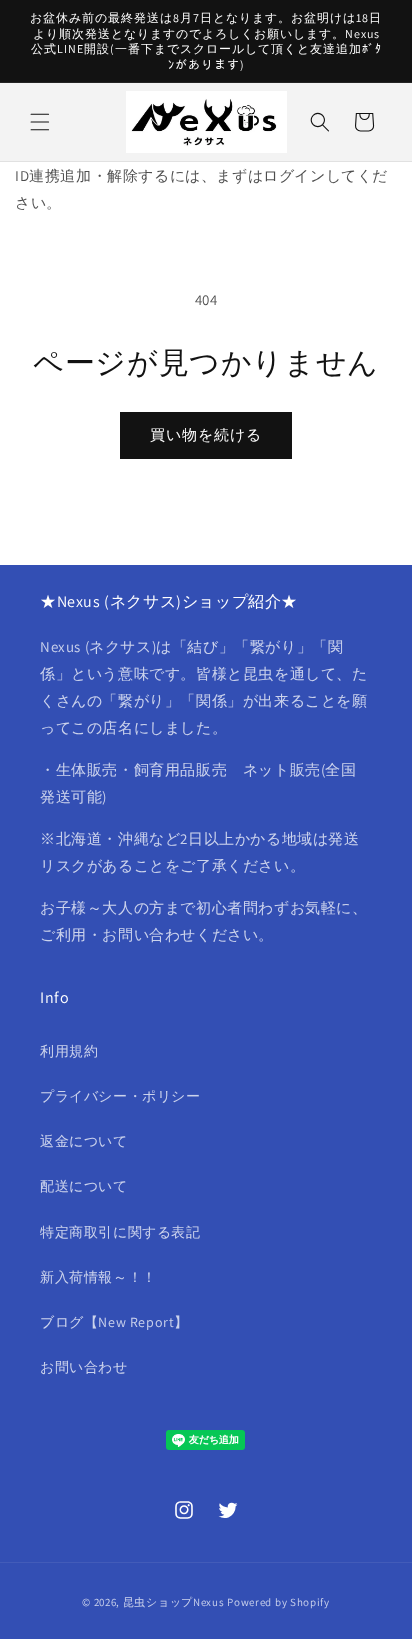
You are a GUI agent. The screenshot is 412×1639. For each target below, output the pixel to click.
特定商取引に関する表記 (120, 1232)
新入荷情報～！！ (98, 1277)
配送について (84, 1186)
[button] (40, 122)
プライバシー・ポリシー (120, 1096)
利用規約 (69, 1051)
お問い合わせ (84, 1367)
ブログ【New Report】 (114, 1322)
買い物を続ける (206, 434)
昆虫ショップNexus (174, 1602)
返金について (84, 1141)
